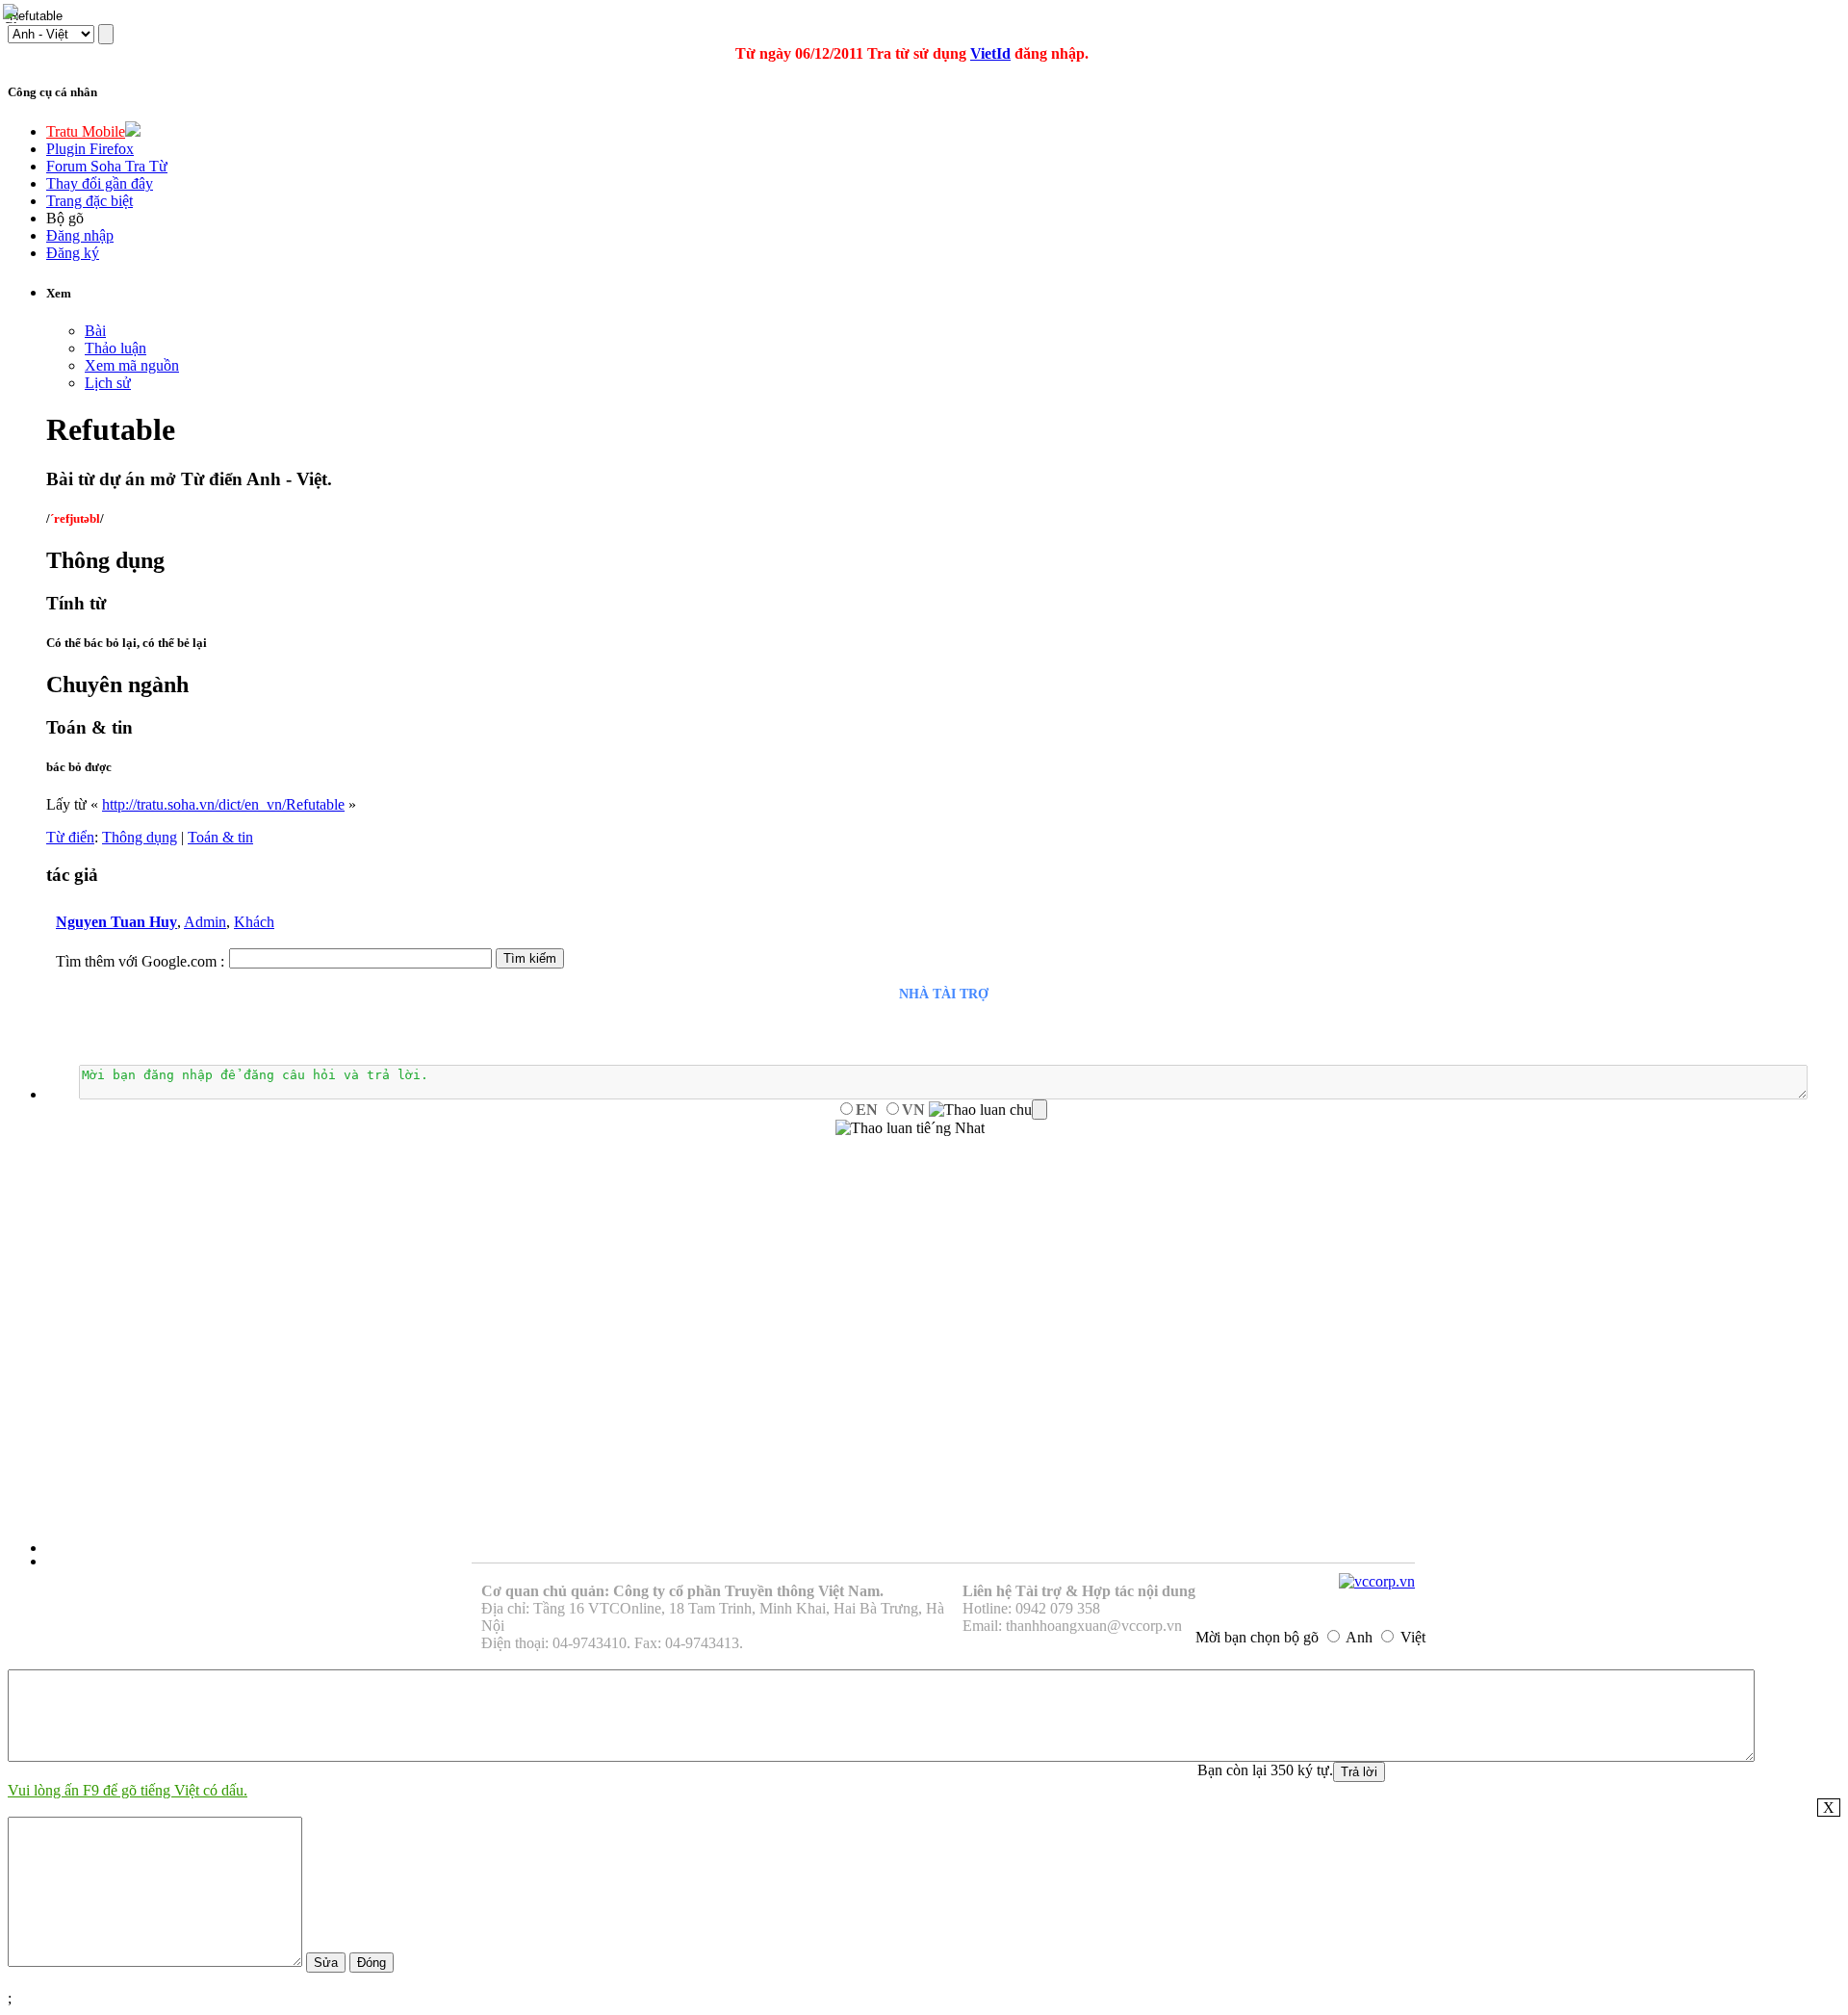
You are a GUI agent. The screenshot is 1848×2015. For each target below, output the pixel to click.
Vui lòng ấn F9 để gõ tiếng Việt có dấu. (128, 1790)
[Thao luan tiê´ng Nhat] (910, 1128)
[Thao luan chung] (988, 1110)
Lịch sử (108, 383)
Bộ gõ (65, 218)
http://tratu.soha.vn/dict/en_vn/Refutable (223, 804)
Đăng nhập (80, 235)
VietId (990, 53)
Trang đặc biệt (90, 201)
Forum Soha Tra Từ (107, 166)
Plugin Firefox (90, 149)
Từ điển (70, 837)
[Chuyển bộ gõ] (13, 13)
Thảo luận (115, 348)
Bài (95, 331)
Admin (205, 922)
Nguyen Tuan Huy (116, 922)
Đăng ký (73, 253)
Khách (254, 922)
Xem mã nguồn (132, 365)
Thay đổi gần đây (100, 183)
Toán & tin (220, 837)
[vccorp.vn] (1377, 1581)
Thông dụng (140, 837)
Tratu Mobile (86, 131)
